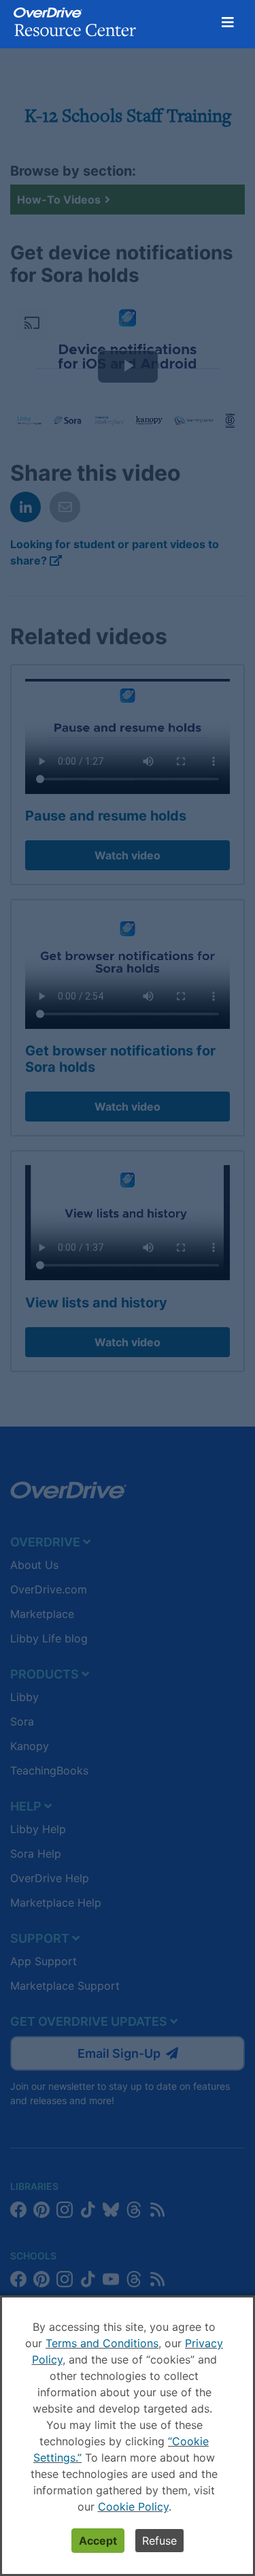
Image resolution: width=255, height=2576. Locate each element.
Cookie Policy (133, 2507)
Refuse (159, 2541)
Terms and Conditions (102, 2343)
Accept (98, 2541)
